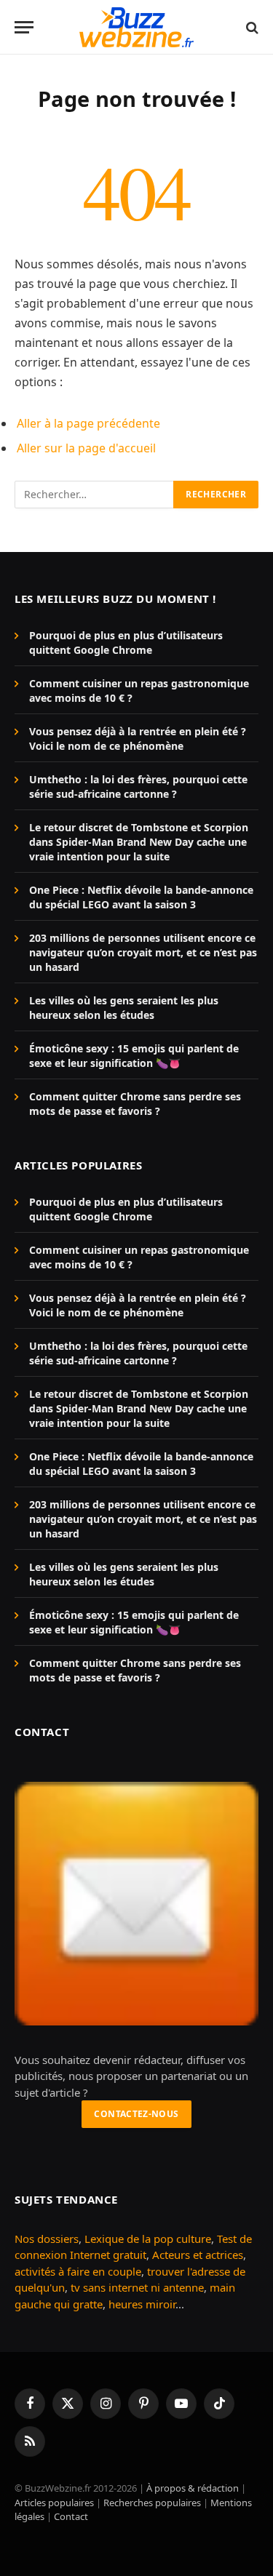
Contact (71, 2516)
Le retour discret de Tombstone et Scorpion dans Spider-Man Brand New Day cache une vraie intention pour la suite (139, 842)
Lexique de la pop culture (148, 2239)
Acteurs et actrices (198, 2255)
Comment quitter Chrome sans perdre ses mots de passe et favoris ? (135, 1104)
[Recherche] (251, 27)
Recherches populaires (152, 2503)
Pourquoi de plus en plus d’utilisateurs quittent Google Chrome (126, 643)
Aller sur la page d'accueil (86, 448)
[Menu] (24, 27)
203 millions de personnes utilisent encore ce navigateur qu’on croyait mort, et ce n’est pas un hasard (143, 952)
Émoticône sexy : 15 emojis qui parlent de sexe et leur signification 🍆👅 (134, 1056)
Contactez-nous (136, 2114)
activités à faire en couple (78, 2271)
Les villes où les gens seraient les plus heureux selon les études (124, 1008)
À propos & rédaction (193, 2488)
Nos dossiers (47, 2239)
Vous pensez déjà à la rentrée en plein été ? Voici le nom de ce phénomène (138, 739)
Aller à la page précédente (88, 423)
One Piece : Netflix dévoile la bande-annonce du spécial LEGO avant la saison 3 (141, 897)
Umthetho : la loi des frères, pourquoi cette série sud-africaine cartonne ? (138, 787)
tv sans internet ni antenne (137, 2287)
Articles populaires (54, 2503)
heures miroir (142, 2304)
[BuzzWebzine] (136, 27)
